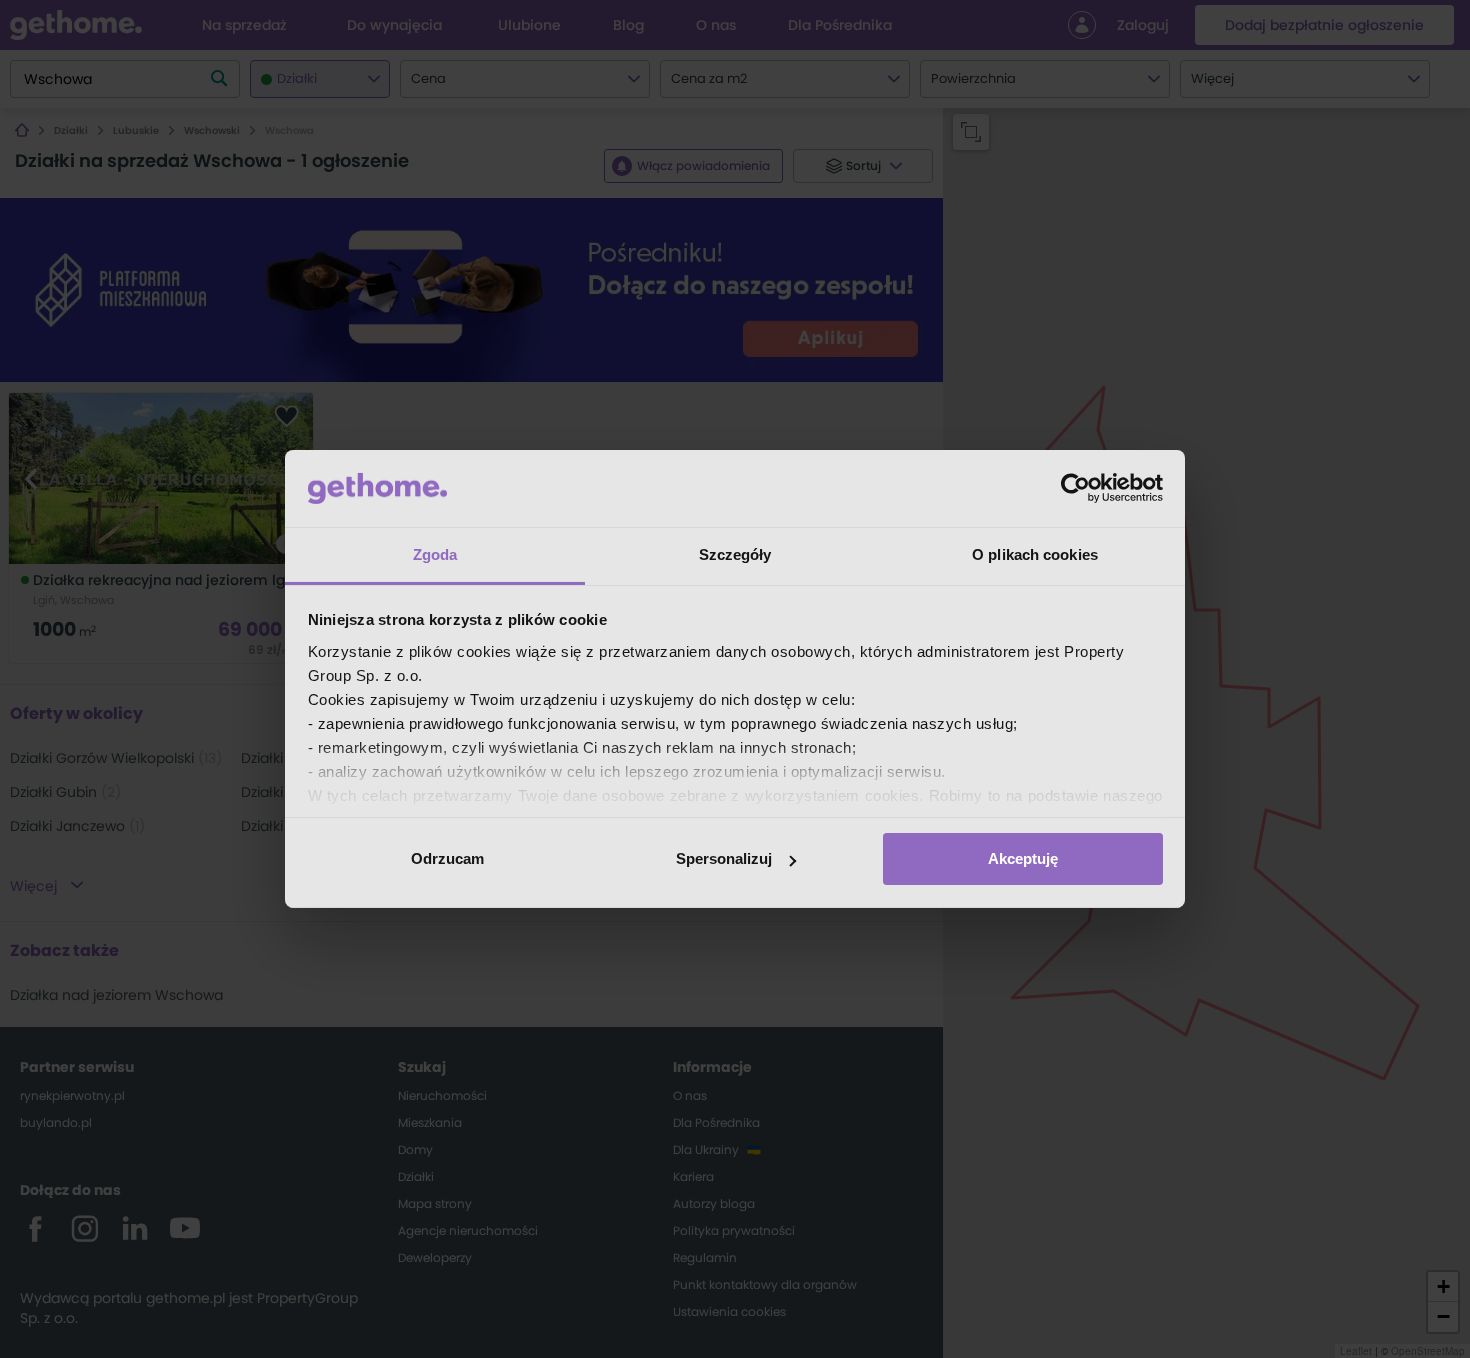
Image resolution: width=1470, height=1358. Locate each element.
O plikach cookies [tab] (1035, 554)
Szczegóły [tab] (735, 554)
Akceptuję (1023, 858)
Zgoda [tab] (435, 554)
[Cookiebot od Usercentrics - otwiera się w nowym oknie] (1075, 488)
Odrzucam (447, 858)
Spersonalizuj (724, 858)
